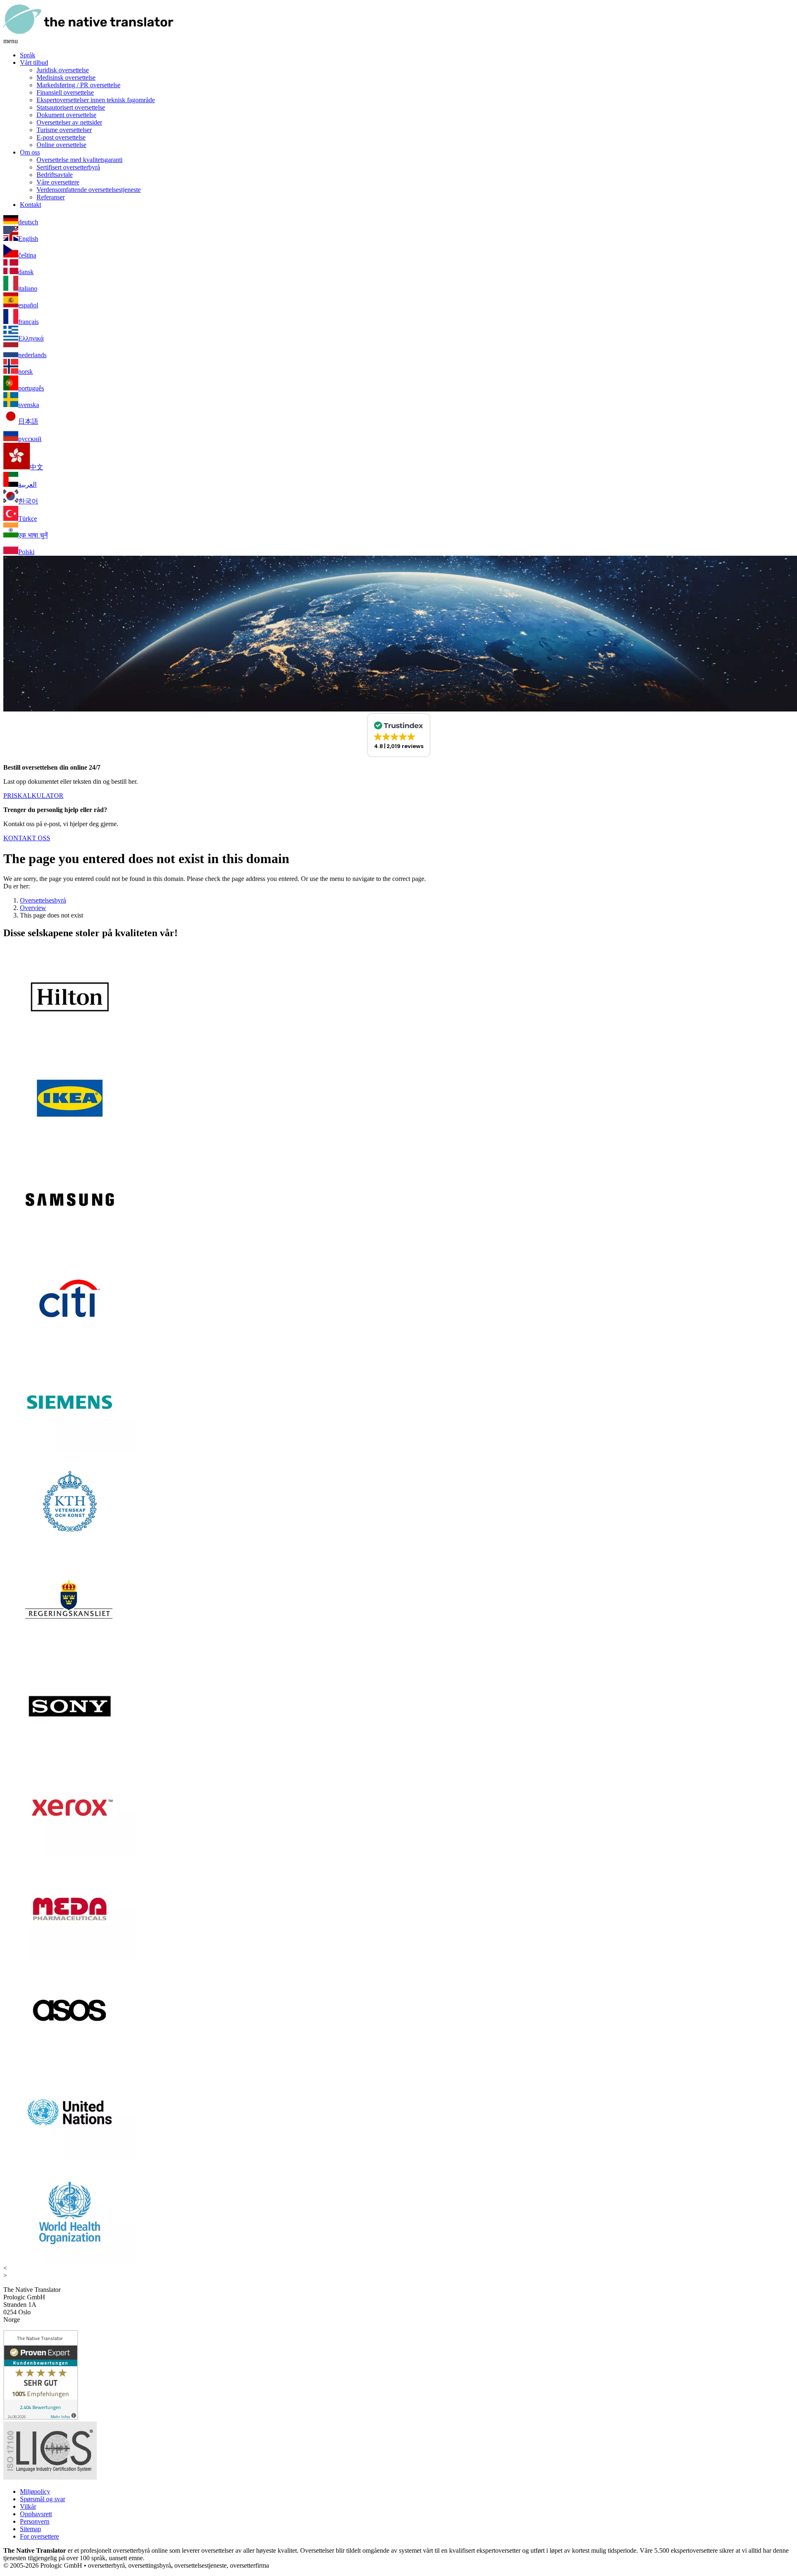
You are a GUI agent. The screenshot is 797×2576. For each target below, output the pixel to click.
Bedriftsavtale (55, 175)
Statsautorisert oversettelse (71, 107)
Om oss (30, 152)
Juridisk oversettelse (63, 70)
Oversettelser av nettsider (69, 122)
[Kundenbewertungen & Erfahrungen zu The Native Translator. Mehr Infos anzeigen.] (41, 2418)
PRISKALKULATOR (33, 796)
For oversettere (39, 2536)
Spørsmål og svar (43, 2499)
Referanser (51, 197)
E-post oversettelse (61, 137)
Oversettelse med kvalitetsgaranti (79, 160)
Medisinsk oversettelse (66, 77)
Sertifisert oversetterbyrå (68, 167)
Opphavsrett (36, 2514)
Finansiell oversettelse (65, 92)
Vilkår (28, 2506)
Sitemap (31, 2529)
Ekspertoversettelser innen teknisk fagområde (96, 100)
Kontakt (31, 205)
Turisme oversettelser (64, 130)
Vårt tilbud (34, 63)
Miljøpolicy (35, 2491)
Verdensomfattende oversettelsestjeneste (89, 190)
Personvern (35, 2521)
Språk (28, 55)
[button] (399, 735)
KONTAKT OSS (27, 838)
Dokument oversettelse (66, 115)
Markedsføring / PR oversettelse (78, 85)
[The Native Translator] (88, 33)
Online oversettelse (61, 145)
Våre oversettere (58, 182)
